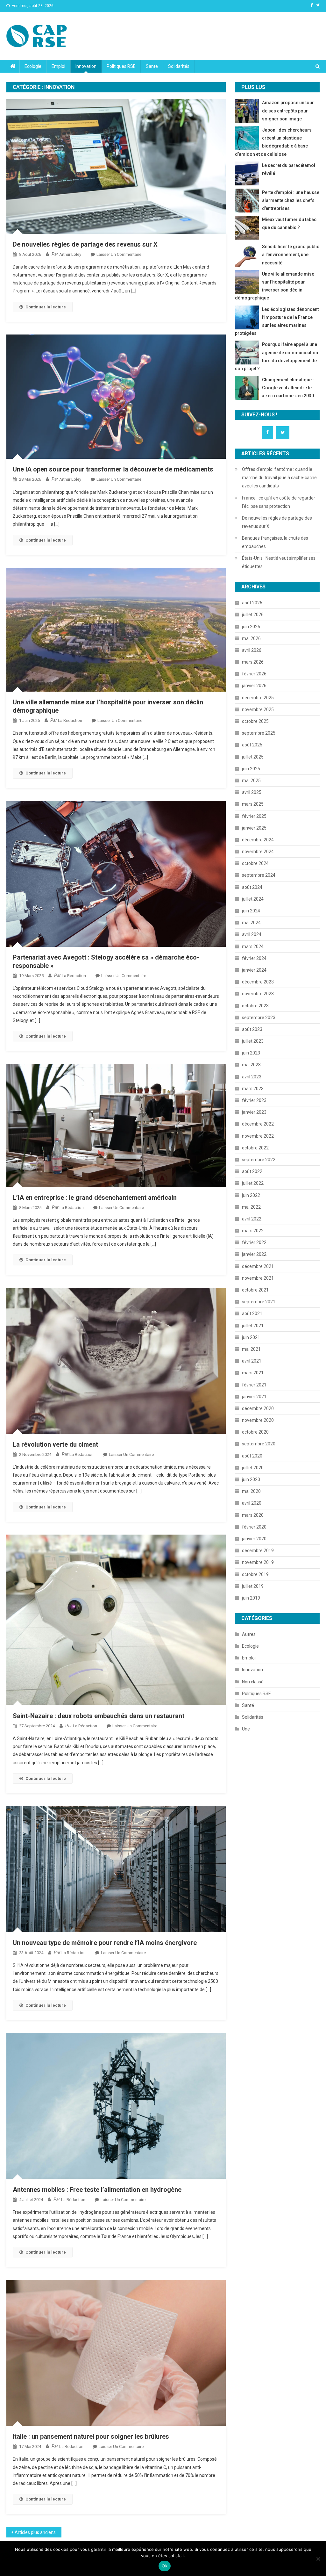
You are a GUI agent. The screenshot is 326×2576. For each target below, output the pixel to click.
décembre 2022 (258, 1124)
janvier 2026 (254, 686)
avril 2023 (252, 1077)
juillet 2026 (253, 615)
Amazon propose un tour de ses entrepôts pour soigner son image (288, 111)
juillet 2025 (253, 757)
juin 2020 (251, 1479)
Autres (249, 1634)
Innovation (86, 66)
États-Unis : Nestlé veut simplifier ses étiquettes (279, 562)
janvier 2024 (254, 970)
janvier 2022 (254, 1254)
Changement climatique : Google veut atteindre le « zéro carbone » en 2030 (288, 388)
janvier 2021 (254, 1397)
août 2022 (252, 1171)
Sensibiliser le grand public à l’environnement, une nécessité (291, 255)
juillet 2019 (253, 1586)
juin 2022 (251, 1195)
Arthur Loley (70, 254)
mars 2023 (253, 1089)
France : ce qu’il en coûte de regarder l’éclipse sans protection (279, 502)
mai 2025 (251, 781)
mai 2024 (251, 923)
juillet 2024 (253, 899)
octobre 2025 (255, 721)
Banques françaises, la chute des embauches (275, 542)
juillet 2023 (253, 1041)
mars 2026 (253, 662)
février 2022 (254, 1242)
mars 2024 (253, 946)
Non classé (253, 1682)
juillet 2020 (253, 1468)
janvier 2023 (254, 1112)
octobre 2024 (255, 863)
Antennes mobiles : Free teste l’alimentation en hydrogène (97, 2190)
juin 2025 (251, 769)
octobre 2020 (255, 1432)
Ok (165, 2566)
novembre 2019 (258, 1562)
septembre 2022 (259, 1160)
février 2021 (254, 1385)
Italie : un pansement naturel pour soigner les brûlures (91, 2436)
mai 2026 (251, 638)
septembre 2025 (259, 733)
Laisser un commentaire (119, 254)
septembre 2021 (259, 1302)
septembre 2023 (259, 1018)
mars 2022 (253, 1231)
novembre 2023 (258, 994)
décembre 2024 (258, 840)
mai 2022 (251, 1207)
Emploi (58, 66)
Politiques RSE (121, 66)
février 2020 (254, 1527)
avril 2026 (252, 650)
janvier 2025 (254, 828)
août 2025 (252, 745)
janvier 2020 (254, 1539)
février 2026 (254, 674)
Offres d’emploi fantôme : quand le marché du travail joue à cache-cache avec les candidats (279, 478)
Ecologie (33, 66)
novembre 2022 (258, 1136)
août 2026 (252, 603)
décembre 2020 (258, 1408)
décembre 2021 (258, 1266)
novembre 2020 (258, 1420)
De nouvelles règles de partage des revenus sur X (85, 244)
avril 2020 (252, 1503)
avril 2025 (252, 792)
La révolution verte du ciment (55, 1444)
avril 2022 (252, 1219)
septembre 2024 (259, 875)
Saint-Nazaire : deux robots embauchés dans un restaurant (99, 1716)
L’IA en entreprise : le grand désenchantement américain (95, 1198)
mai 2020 (251, 1491)
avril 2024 (252, 934)
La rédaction (70, 720)
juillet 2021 (253, 1326)
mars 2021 (253, 1373)
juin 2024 (251, 911)
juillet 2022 (253, 1183)
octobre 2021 (255, 1290)
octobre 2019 (255, 1574)
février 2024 (254, 958)
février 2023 (254, 1100)
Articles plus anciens (35, 2532)
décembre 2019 (258, 1551)
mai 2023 (251, 1065)
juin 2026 (251, 627)
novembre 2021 (258, 1278)
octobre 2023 (255, 1006)
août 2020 (252, 1456)
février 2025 (254, 816)
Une (246, 1729)
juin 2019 (251, 1598)
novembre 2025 (258, 709)
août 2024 (252, 887)
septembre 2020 (259, 1444)
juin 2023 (251, 1053)
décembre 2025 (258, 698)
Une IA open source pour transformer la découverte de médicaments (113, 469)
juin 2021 (251, 1337)
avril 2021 (252, 1361)
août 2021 (252, 1313)
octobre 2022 (255, 1148)
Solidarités (179, 66)
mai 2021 (251, 1349)
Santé (152, 66)
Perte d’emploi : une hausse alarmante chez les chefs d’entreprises (291, 200)
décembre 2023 (258, 982)
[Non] (318, 2559)
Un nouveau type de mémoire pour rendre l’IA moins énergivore (105, 1943)
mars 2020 (253, 1515)
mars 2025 (253, 804)
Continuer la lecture (46, 307)
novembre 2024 (258, 852)
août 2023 (252, 1029)
